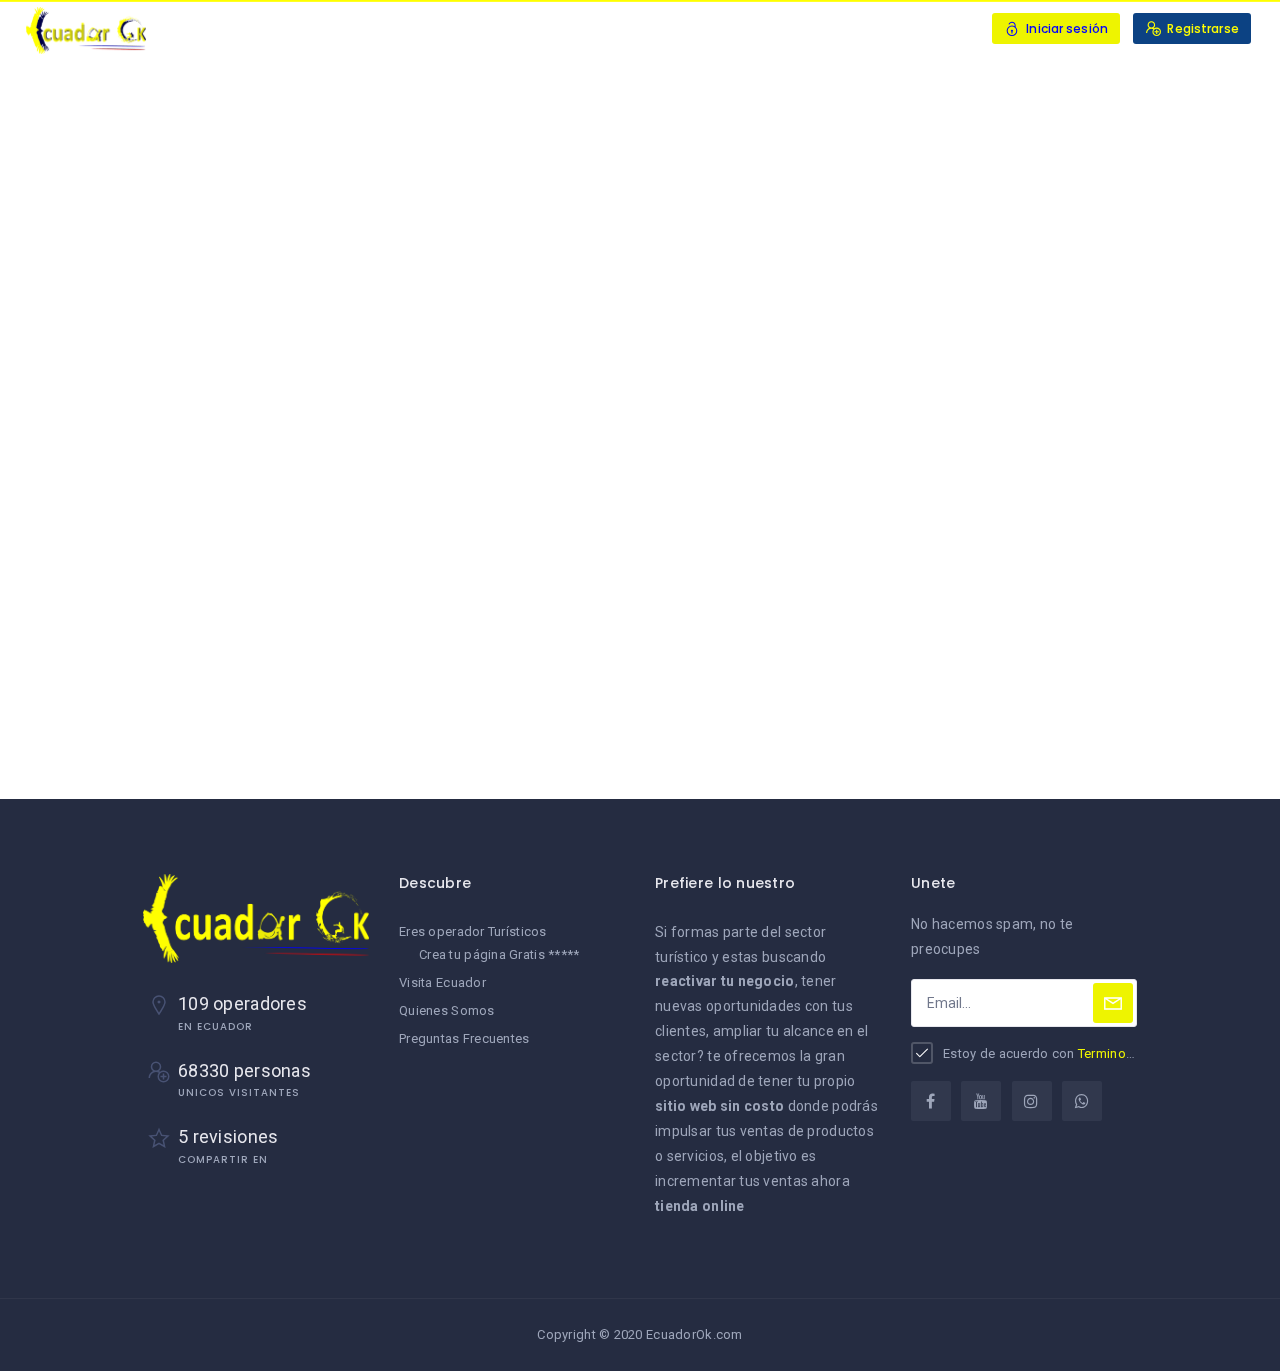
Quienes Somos (447, 1010)
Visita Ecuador (442, 982)
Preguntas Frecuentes (464, 1038)
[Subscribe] (1113, 1003)
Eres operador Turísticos (473, 931)
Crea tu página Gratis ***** (499, 954)
